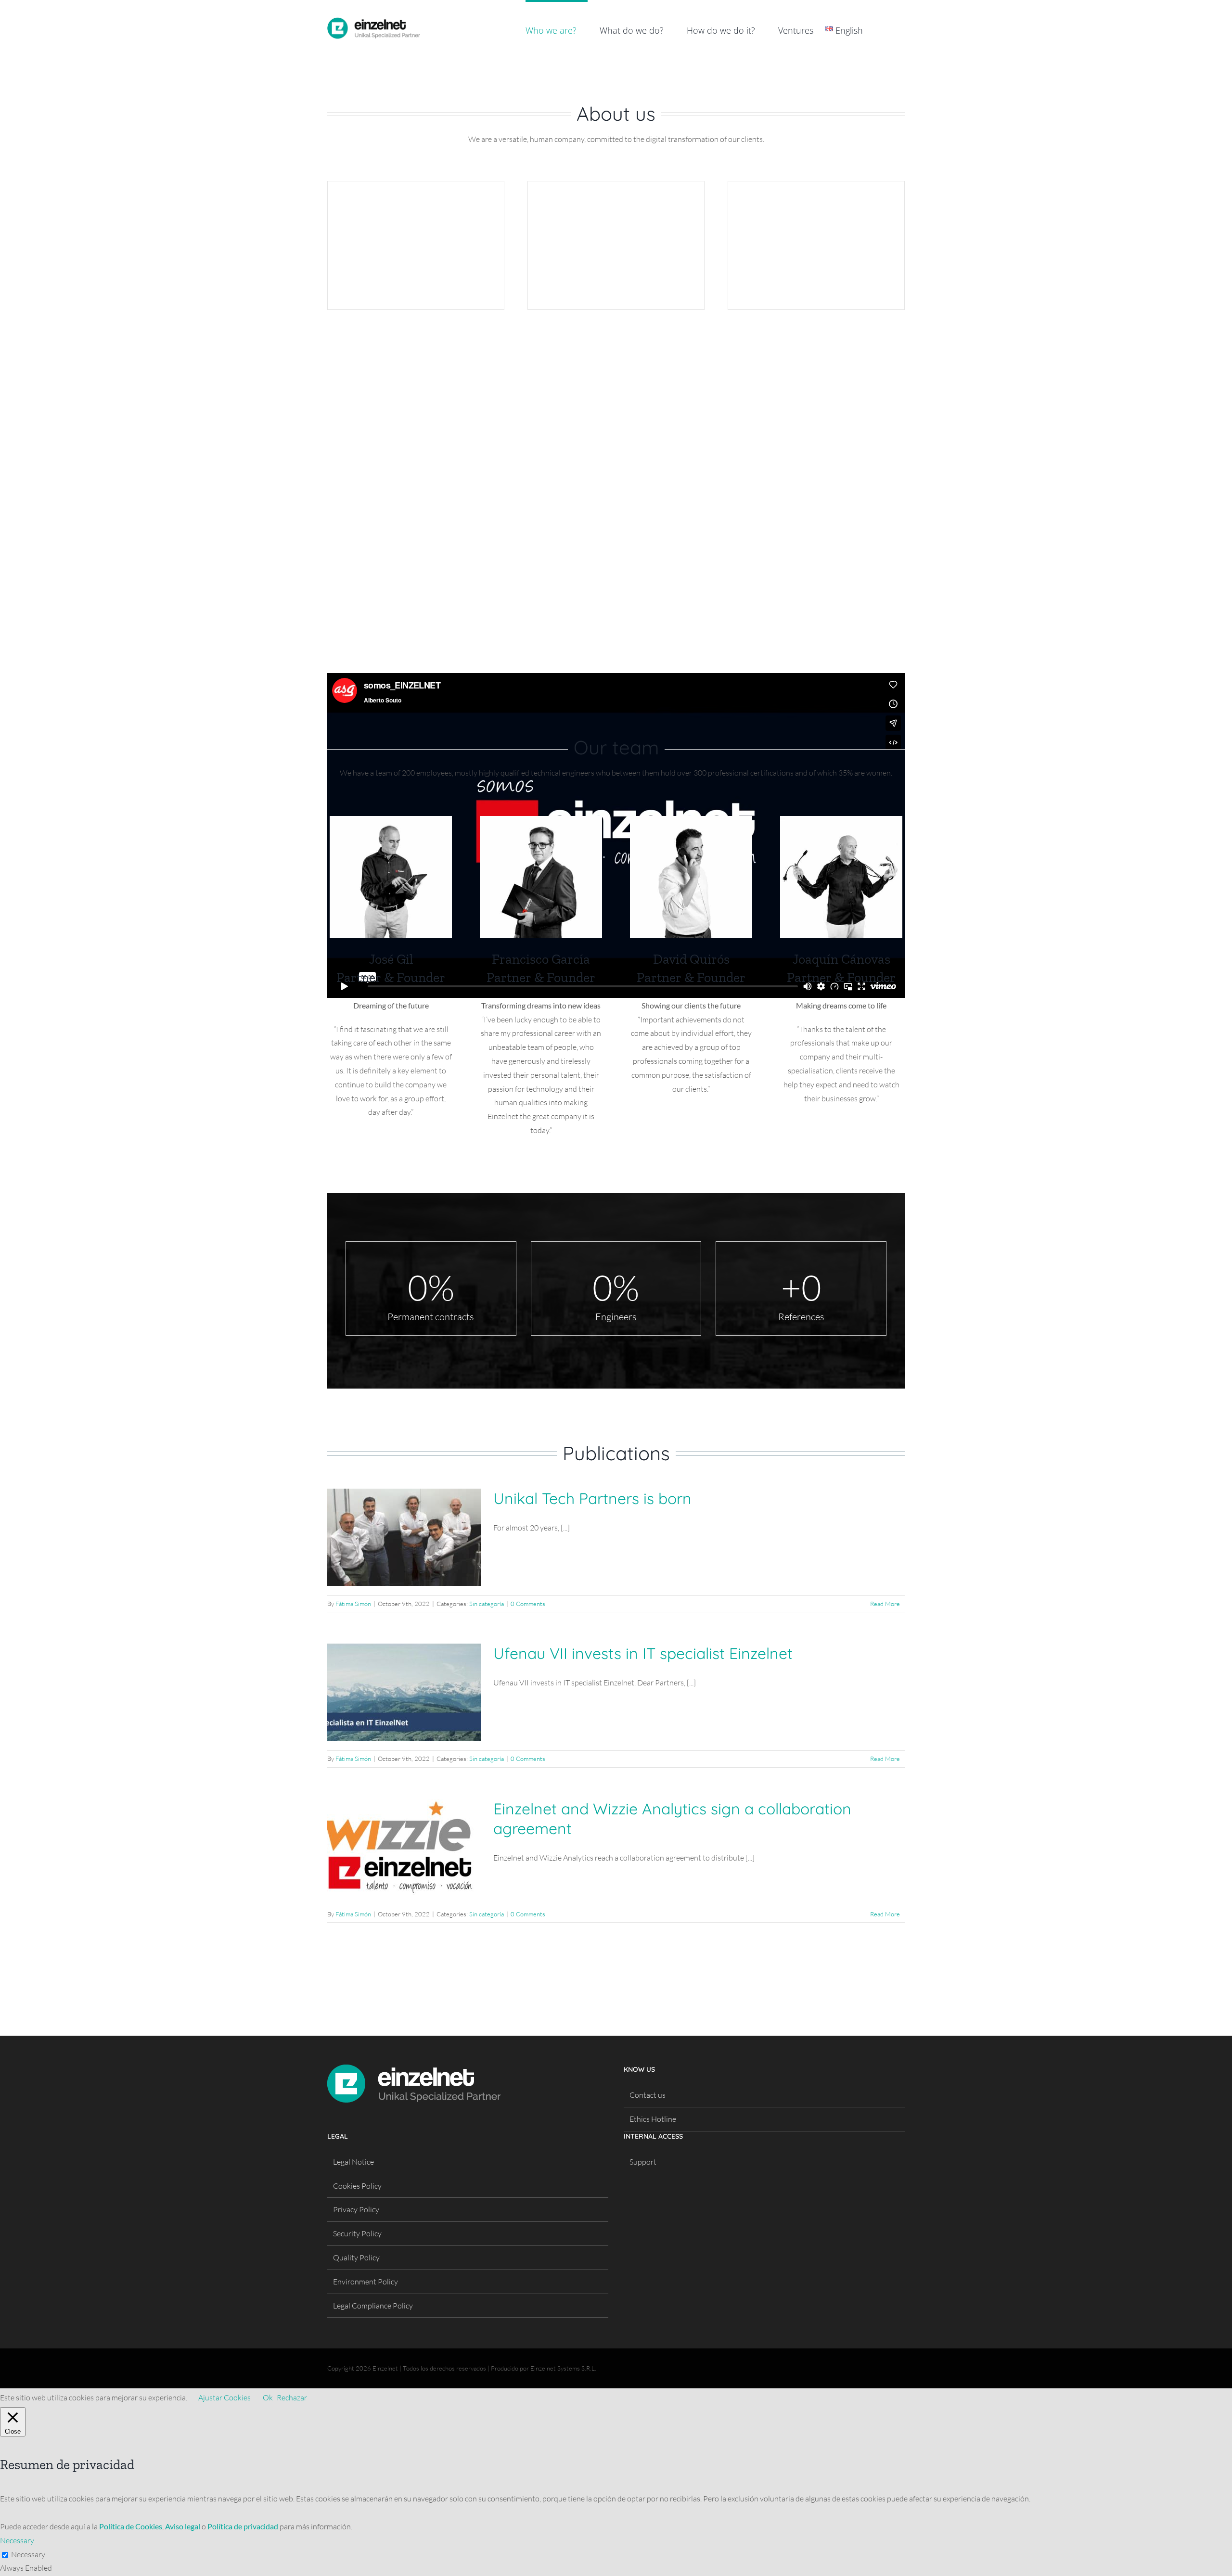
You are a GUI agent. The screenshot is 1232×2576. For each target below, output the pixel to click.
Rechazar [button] (292, 2397)
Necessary (28, 2554)
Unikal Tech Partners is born (592, 1498)
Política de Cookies (131, 2526)
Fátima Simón (353, 1604)
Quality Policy (356, 2257)
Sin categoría (487, 1604)
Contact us (648, 2095)
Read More (885, 1604)
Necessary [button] (17, 2540)
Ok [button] (268, 2397)
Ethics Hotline (653, 2119)
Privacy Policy (356, 2209)
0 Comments (528, 1604)
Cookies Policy (357, 2186)
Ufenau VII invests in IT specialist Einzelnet (643, 1653)
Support (643, 2162)
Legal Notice (353, 2162)
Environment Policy (366, 2282)
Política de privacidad (243, 2526)
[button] (889, 29)
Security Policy (357, 2233)
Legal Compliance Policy (373, 2306)
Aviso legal (183, 2526)
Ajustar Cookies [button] (225, 2397)
